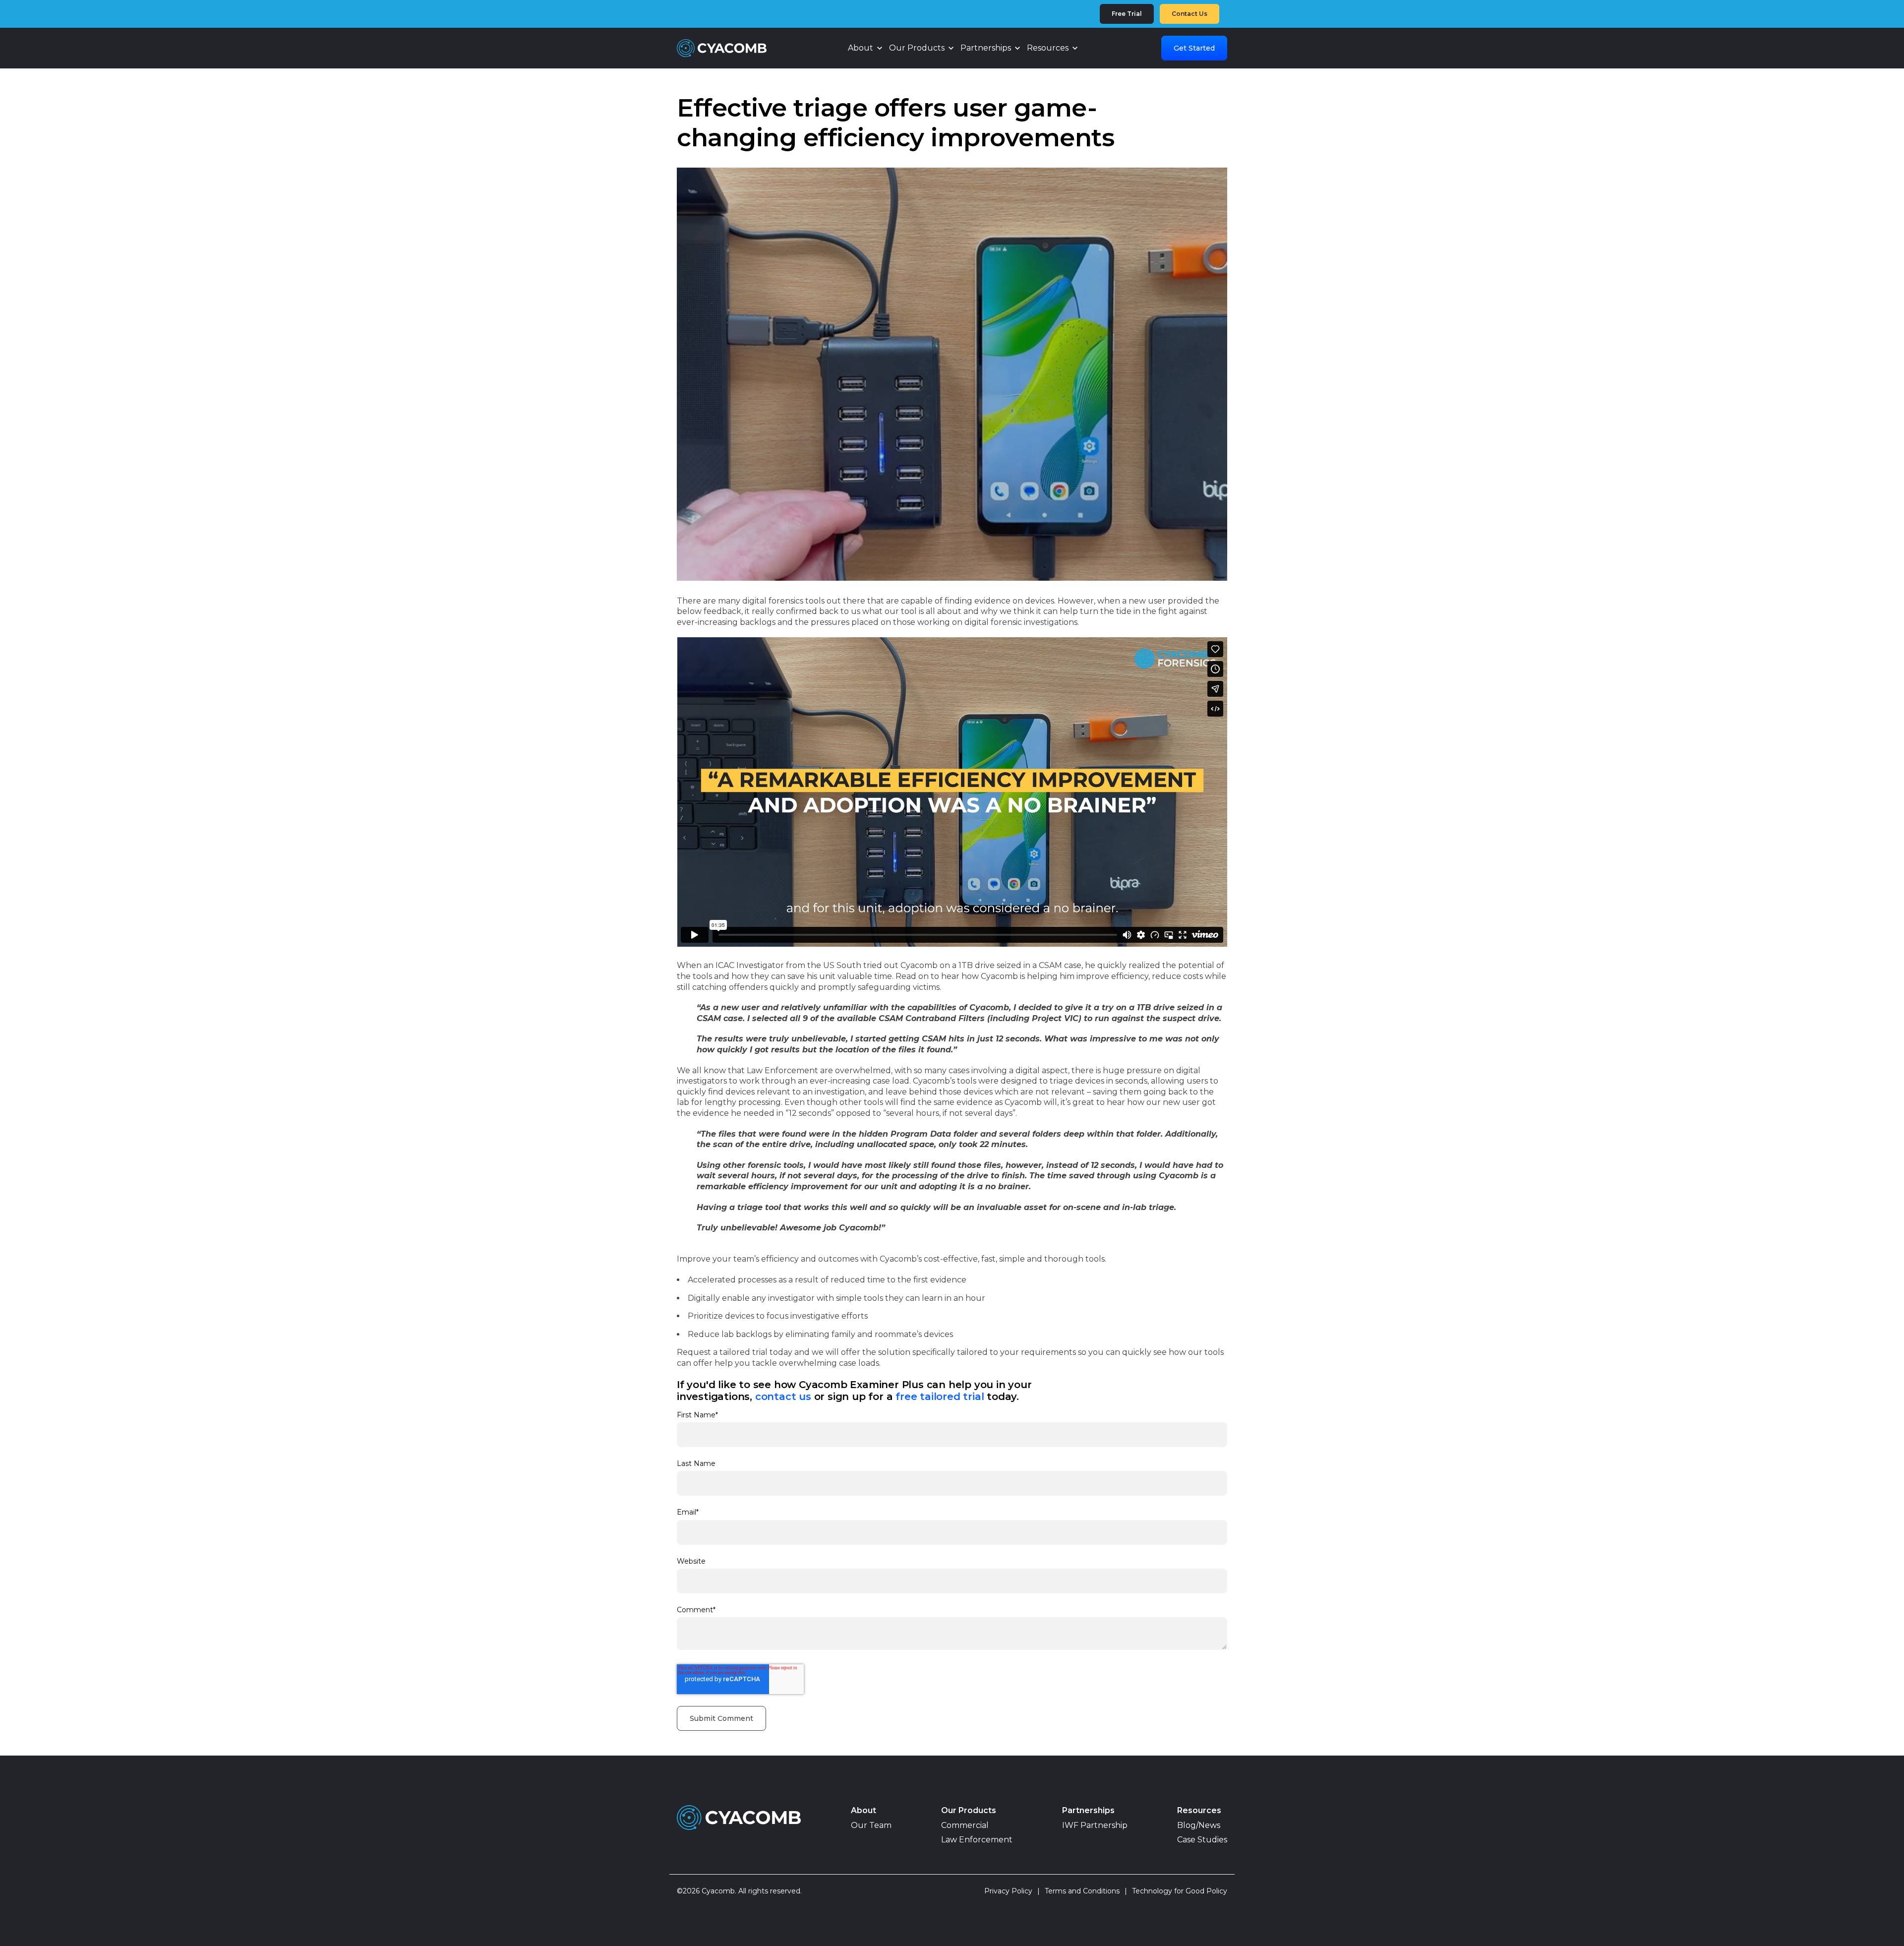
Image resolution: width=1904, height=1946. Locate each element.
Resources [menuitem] (1199, 1810)
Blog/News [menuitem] (1199, 1825)
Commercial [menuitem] (965, 1825)
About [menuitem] (863, 1810)
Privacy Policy (1012, 1891)
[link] (722, 47)
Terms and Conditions (1086, 1891)
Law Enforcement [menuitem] (977, 1840)
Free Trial (1127, 14)
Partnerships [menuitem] (1088, 1810)
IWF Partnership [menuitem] (1095, 1825)
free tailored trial (940, 1397)
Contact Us (1190, 14)
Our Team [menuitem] (871, 1825)
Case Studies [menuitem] (1202, 1840)
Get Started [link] (1194, 48)
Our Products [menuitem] (969, 1810)
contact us (783, 1397)
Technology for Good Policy (1180, 1891)
